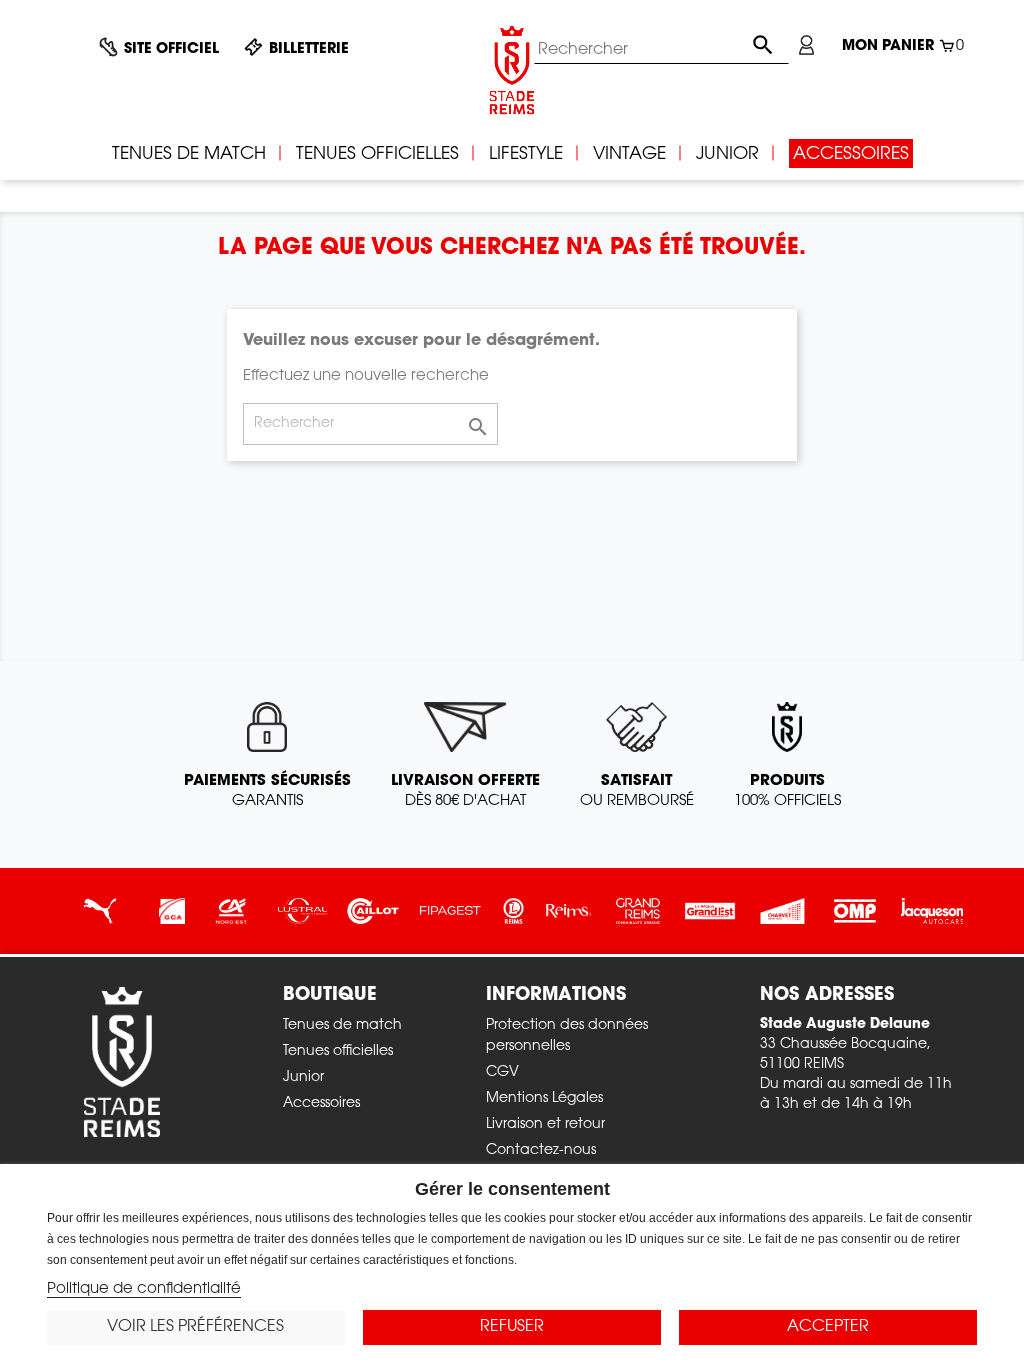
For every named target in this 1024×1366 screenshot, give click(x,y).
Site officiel (171, 50)
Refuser (512, 1327)
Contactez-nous (541, 1151)
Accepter (828, 1327)
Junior (303, 1078)
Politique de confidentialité (144, 1289)
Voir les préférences (195, 1327)
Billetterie (309, 50)
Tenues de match (342, 1026)
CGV (502, 1073)
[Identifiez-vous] (806, 45)
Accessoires (321, 1104)
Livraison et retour (545, 1125)
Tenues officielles (338, 1052)
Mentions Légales (544, 1099)
